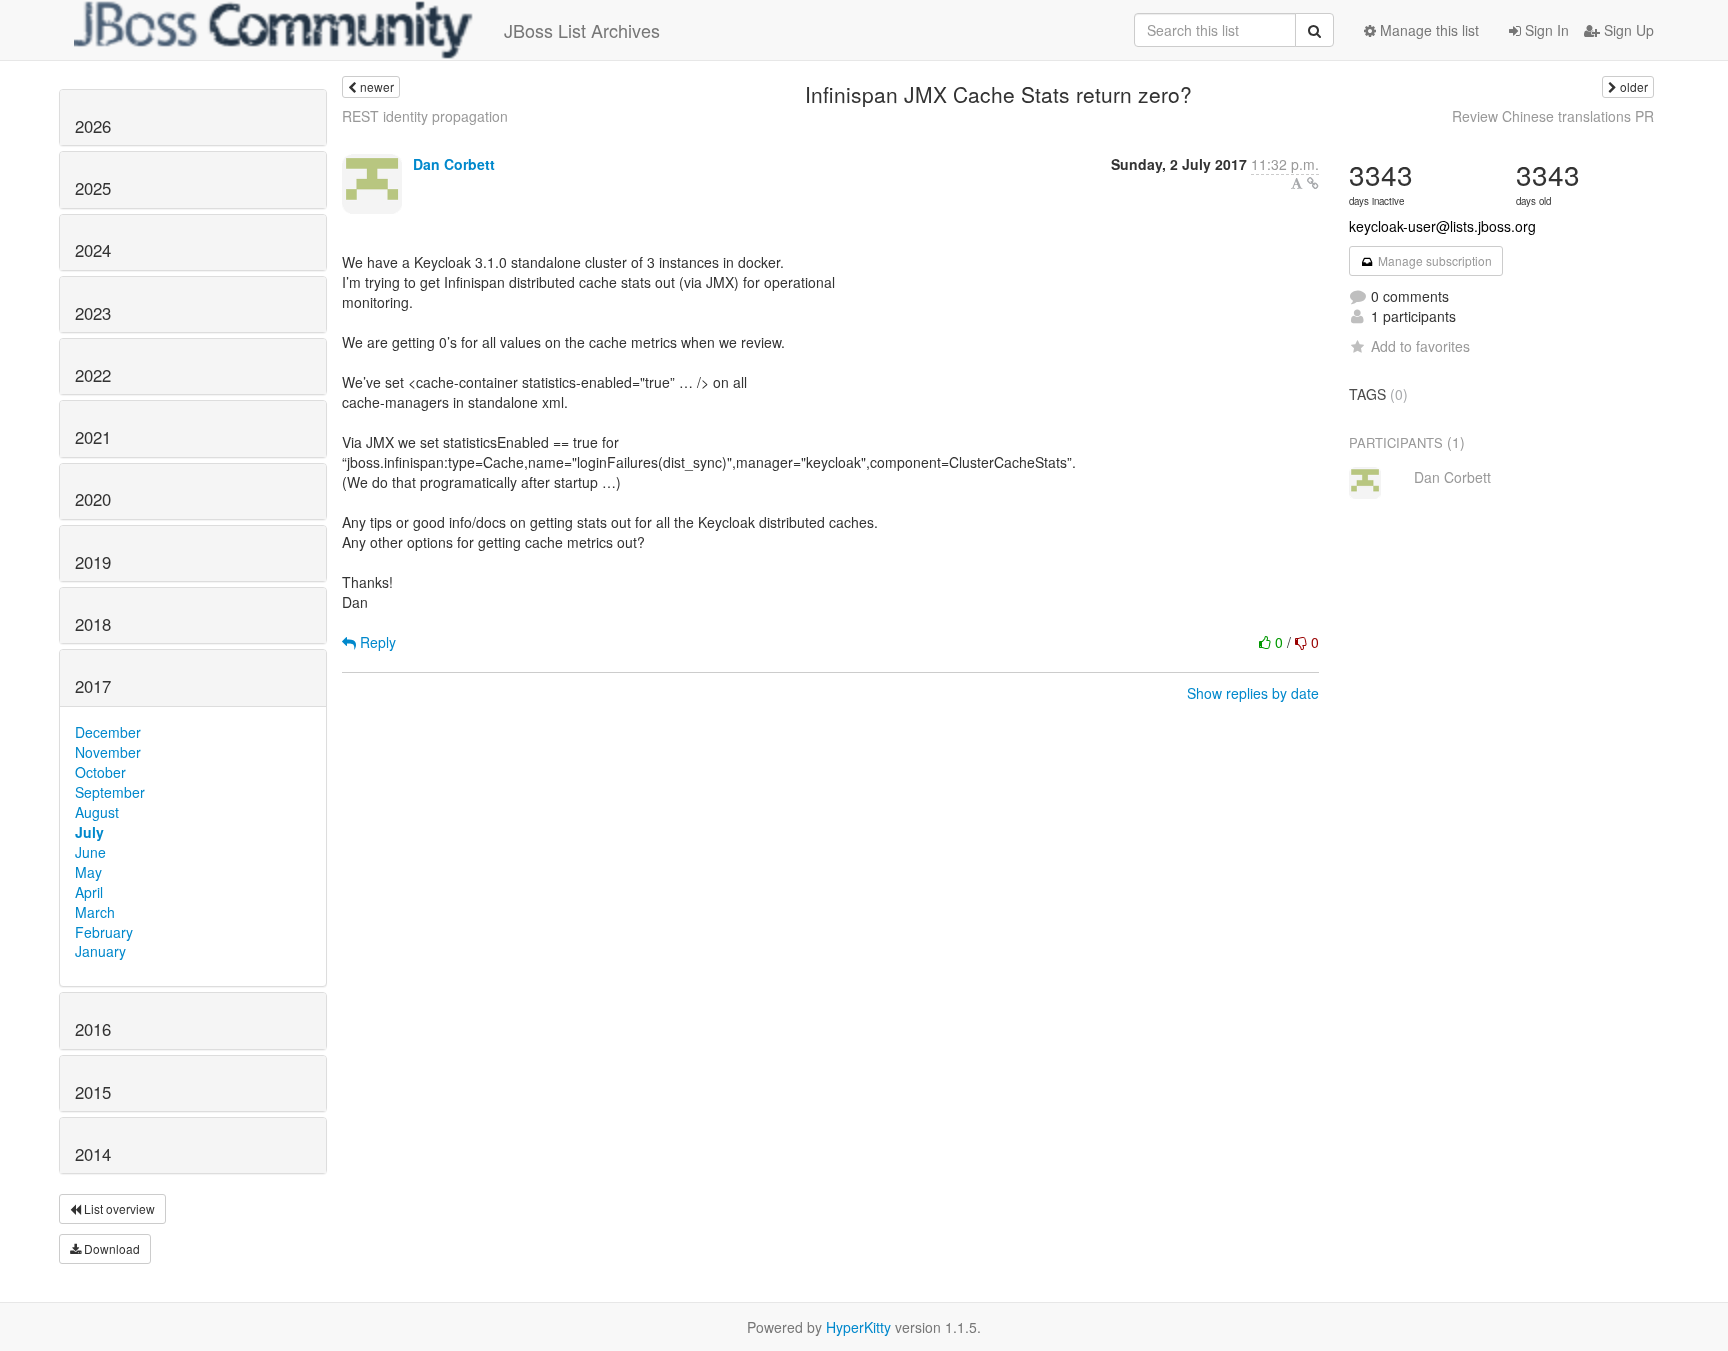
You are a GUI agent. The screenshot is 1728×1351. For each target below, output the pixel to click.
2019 (93, 562)
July (89, 832)
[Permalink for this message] (1313, 183)
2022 (93, 375)
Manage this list (1427, 30)
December (108, 732)
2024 (93, 250)
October (100, 772)
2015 (93, 1092)
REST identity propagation (425, 116)
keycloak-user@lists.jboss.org (1442, 226)
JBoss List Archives (582, 30)
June (90, 852)
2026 (93, 126)
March (95, 912)
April (89, 892)
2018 (93, 624)
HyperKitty (858, 1327)
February (104, 932)
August (97, 812)
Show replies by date (1253, 693)
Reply (376, 642)
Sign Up (1627, 30)
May (88, 872)
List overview (118, 1208)
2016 (93, 1029)
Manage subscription (1433, 260)
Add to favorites (1420, 346)
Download (110, 1248)
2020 (93, 499)
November (108, 752)
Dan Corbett (454, 164)
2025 (93, 188)
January (100, 951)
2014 (93, 1154)
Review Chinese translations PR (1553, 116)
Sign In (1545, 30)
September (110, 792)
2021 (93, 437)
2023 (93, 313)
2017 (93, 686)
